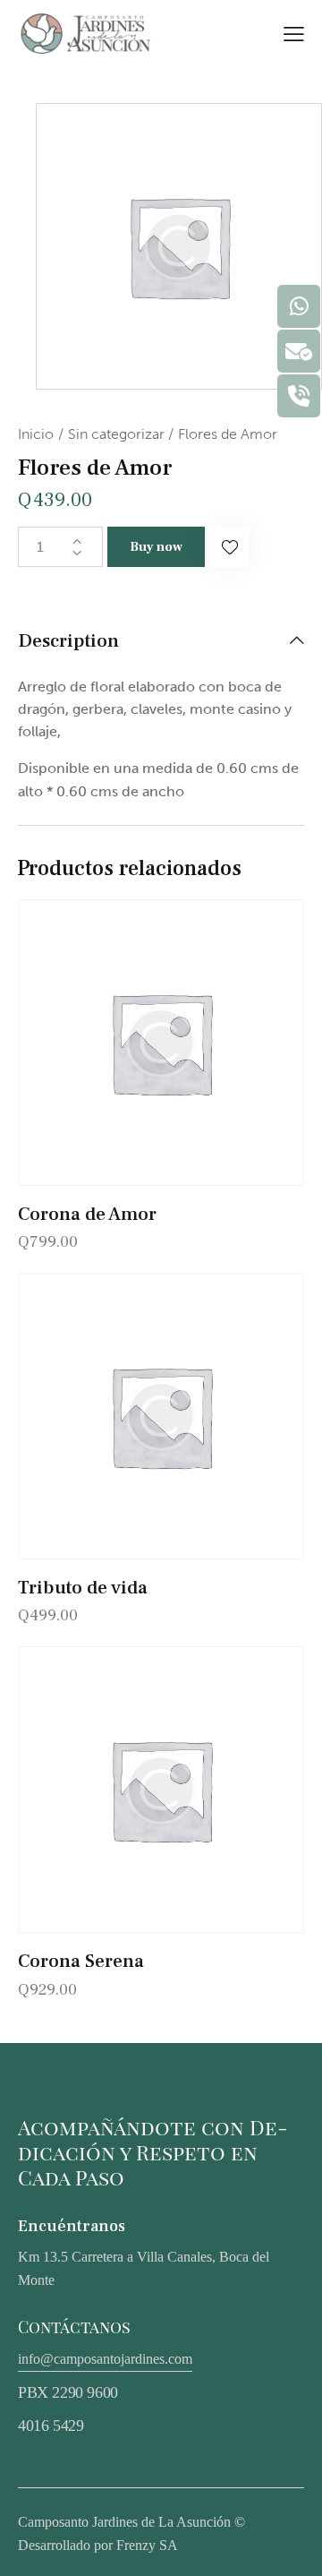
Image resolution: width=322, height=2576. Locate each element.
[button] (229, 547)
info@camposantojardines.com (105, 2359)
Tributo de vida (83, 1588)
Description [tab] (68, 641)
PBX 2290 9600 (68, 2392)
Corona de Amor (87, 1214)
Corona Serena (81, 1961)
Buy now (156, 547)
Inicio (36, 434)
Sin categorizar (116, 434)
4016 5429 (51, 2426)
